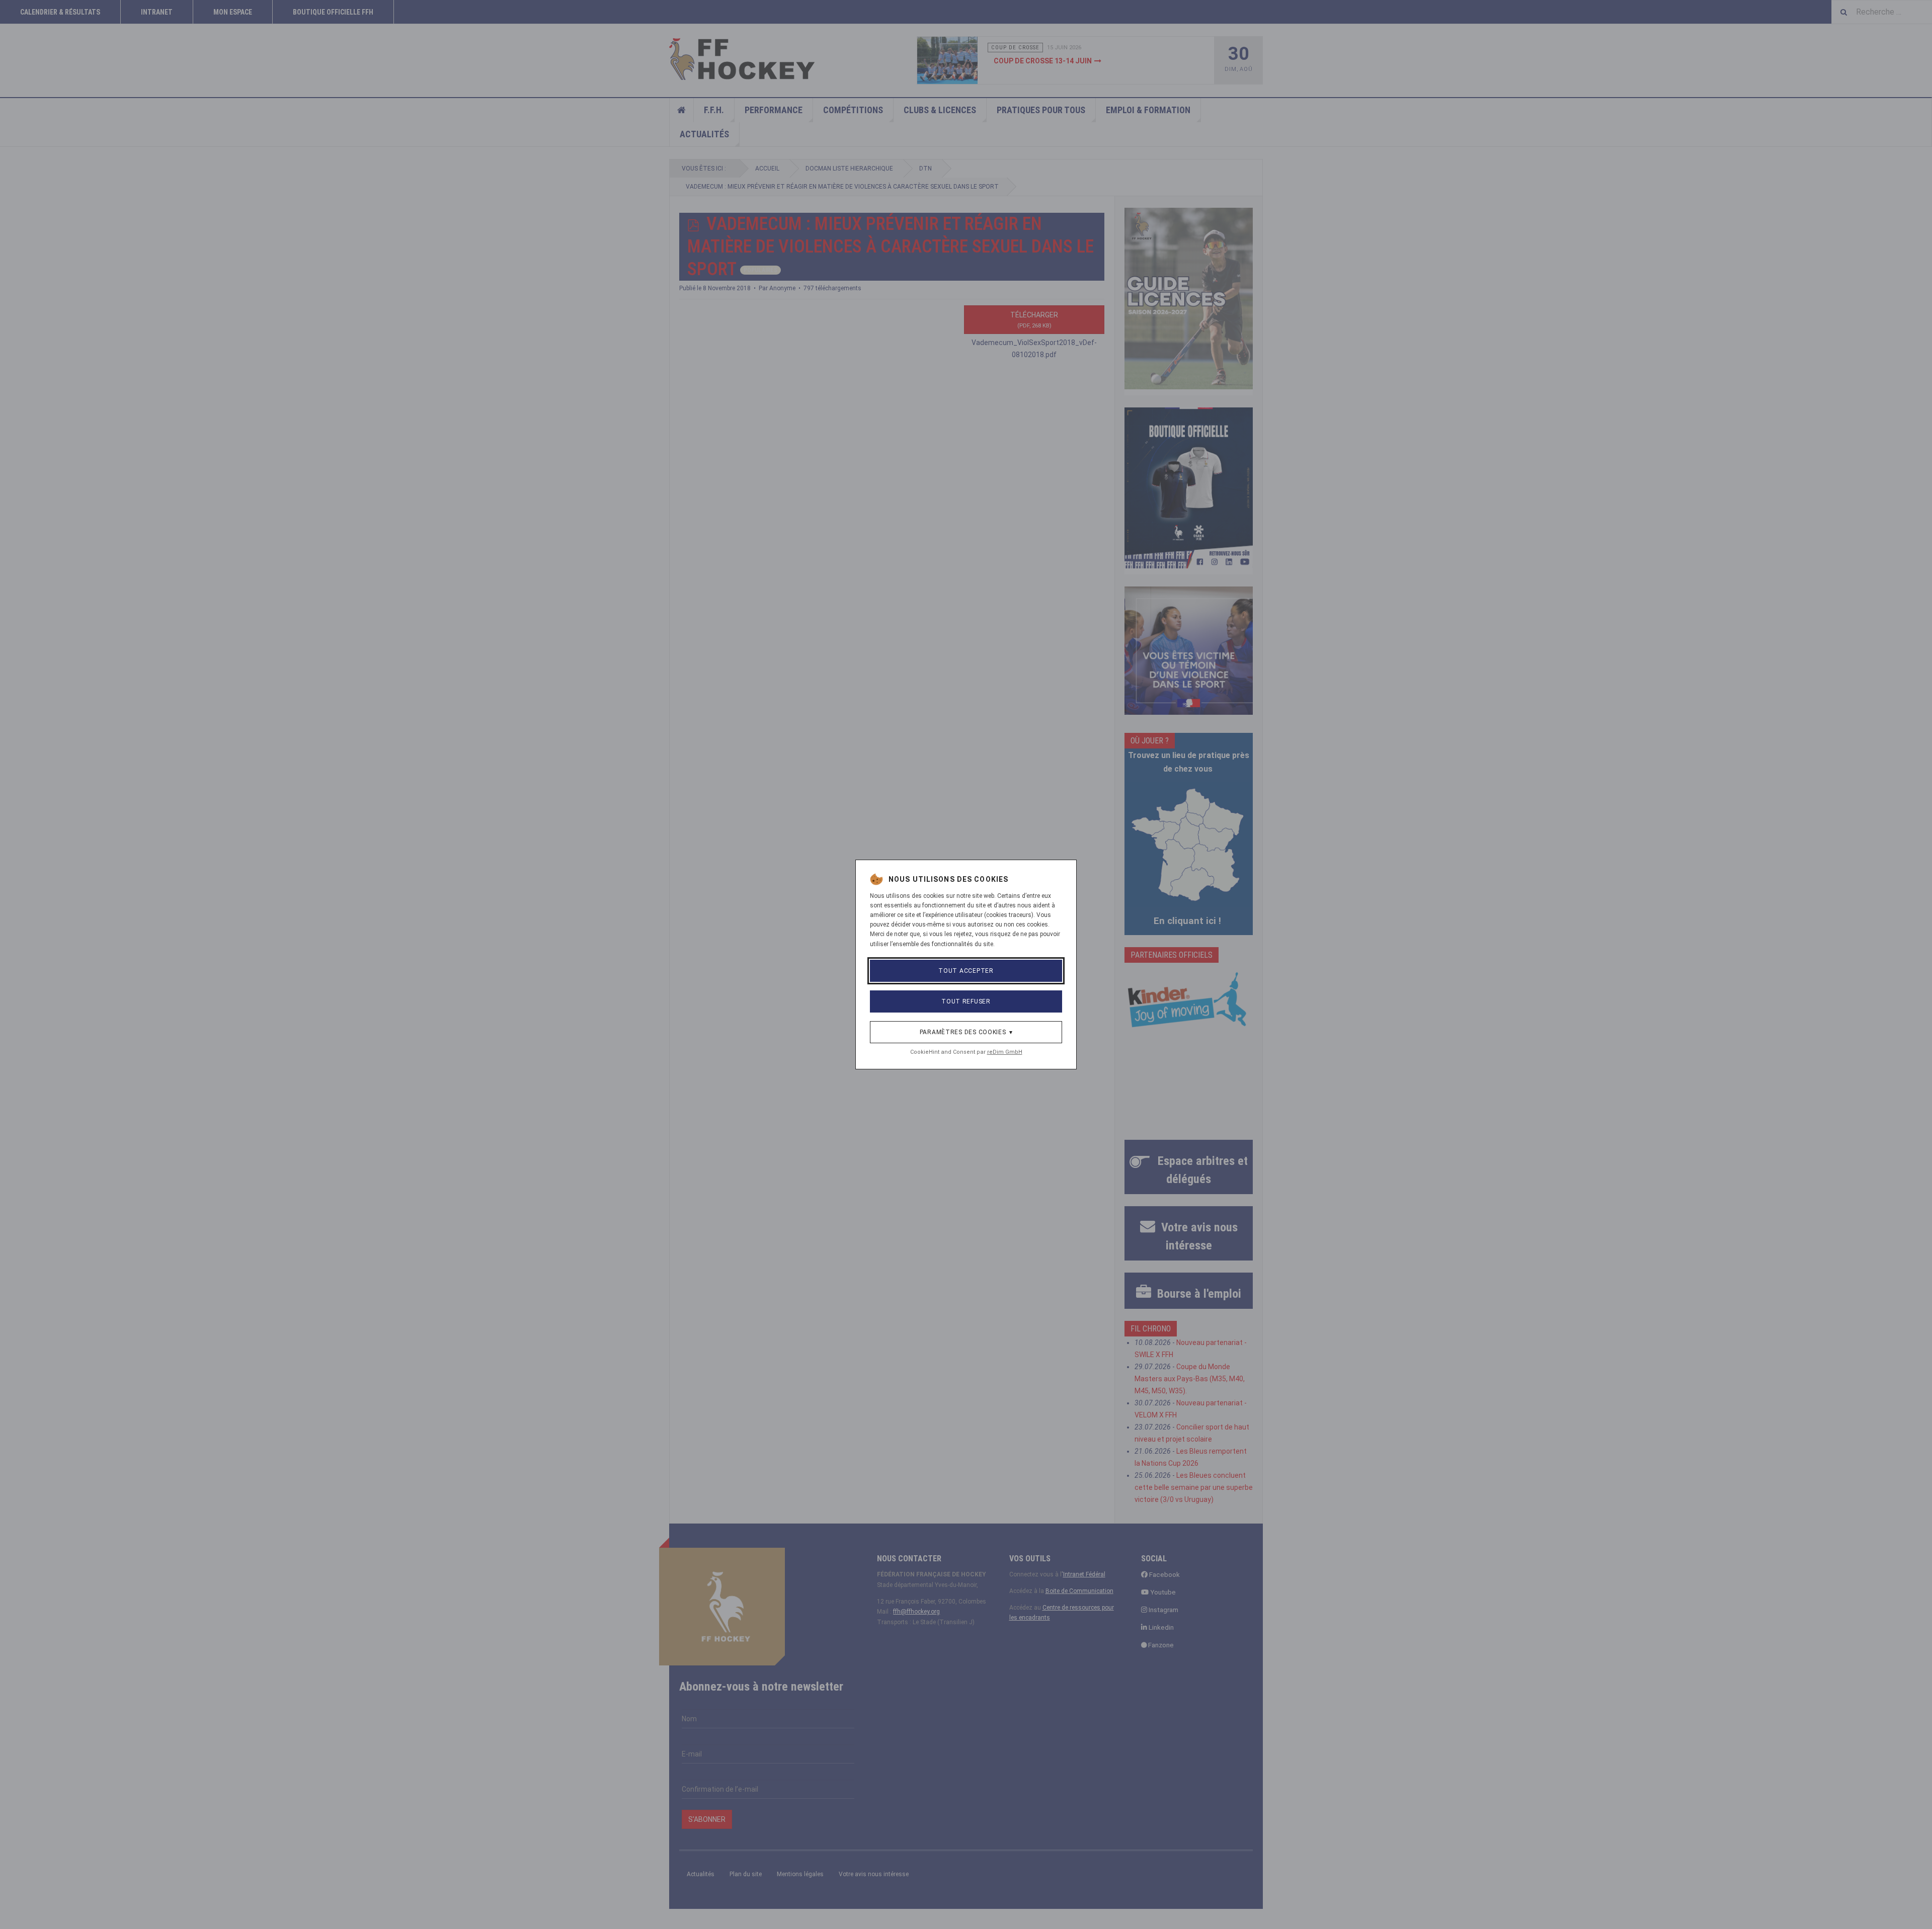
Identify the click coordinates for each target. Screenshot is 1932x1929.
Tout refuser (966, 1001)
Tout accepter (966, 971)
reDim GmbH (1005, 1052)
